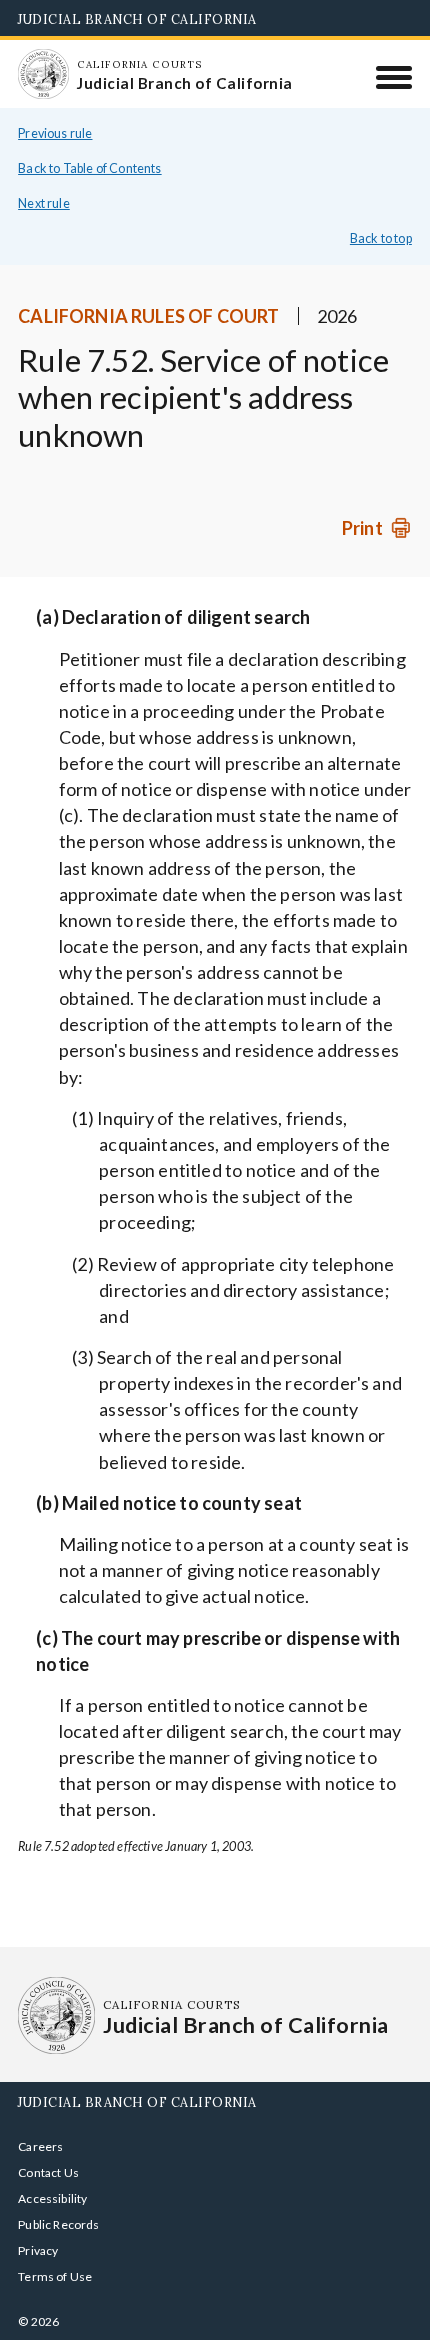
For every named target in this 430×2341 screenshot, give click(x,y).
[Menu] (394, 77)
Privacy (38, 2250)
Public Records (59, 2224)
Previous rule (55, 133)
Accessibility (52, 2198)
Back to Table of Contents (90, 168)
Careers (40, 2146)
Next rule (44, 203)
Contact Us (48, 2172)
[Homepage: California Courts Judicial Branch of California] (43, 74)
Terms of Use (55, 2276)
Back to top (381, 238)
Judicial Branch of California (137, 19)
